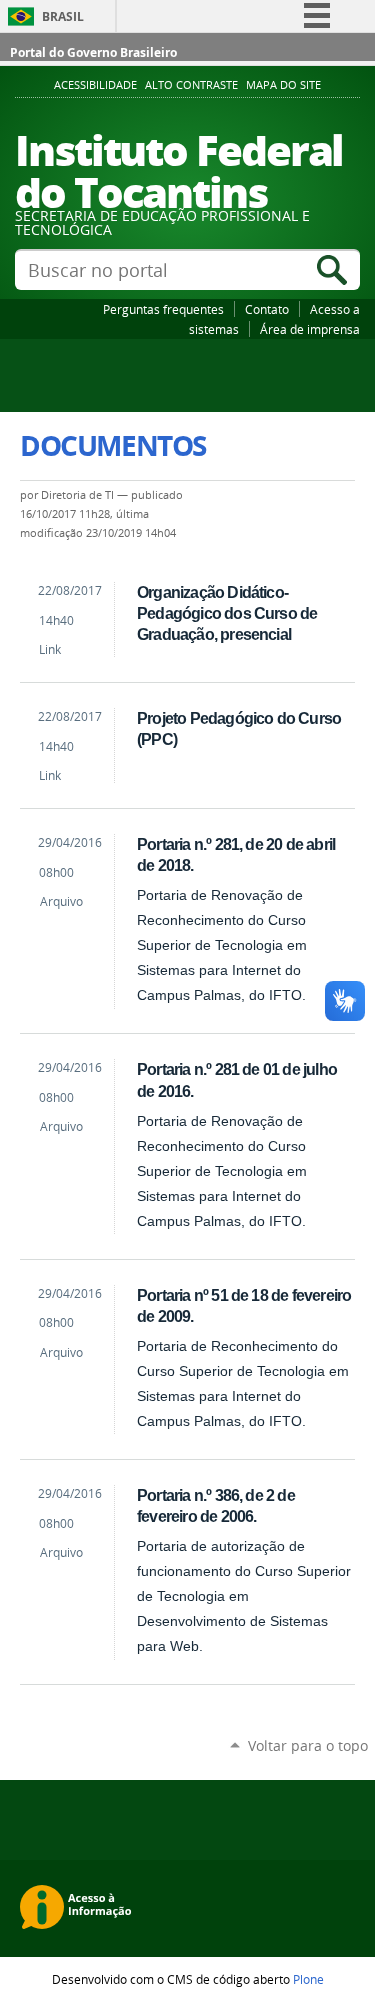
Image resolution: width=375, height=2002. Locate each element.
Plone (308, 1979)
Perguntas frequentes (163, 309)
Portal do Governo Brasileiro (93, 52)
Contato (267, 309)
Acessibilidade (95, 85)
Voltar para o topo (308, 1745)
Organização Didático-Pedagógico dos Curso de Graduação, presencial (227, 613)
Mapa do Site (283, 85)
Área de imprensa (310, 329)
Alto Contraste (191, 85)
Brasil (63, 16)
